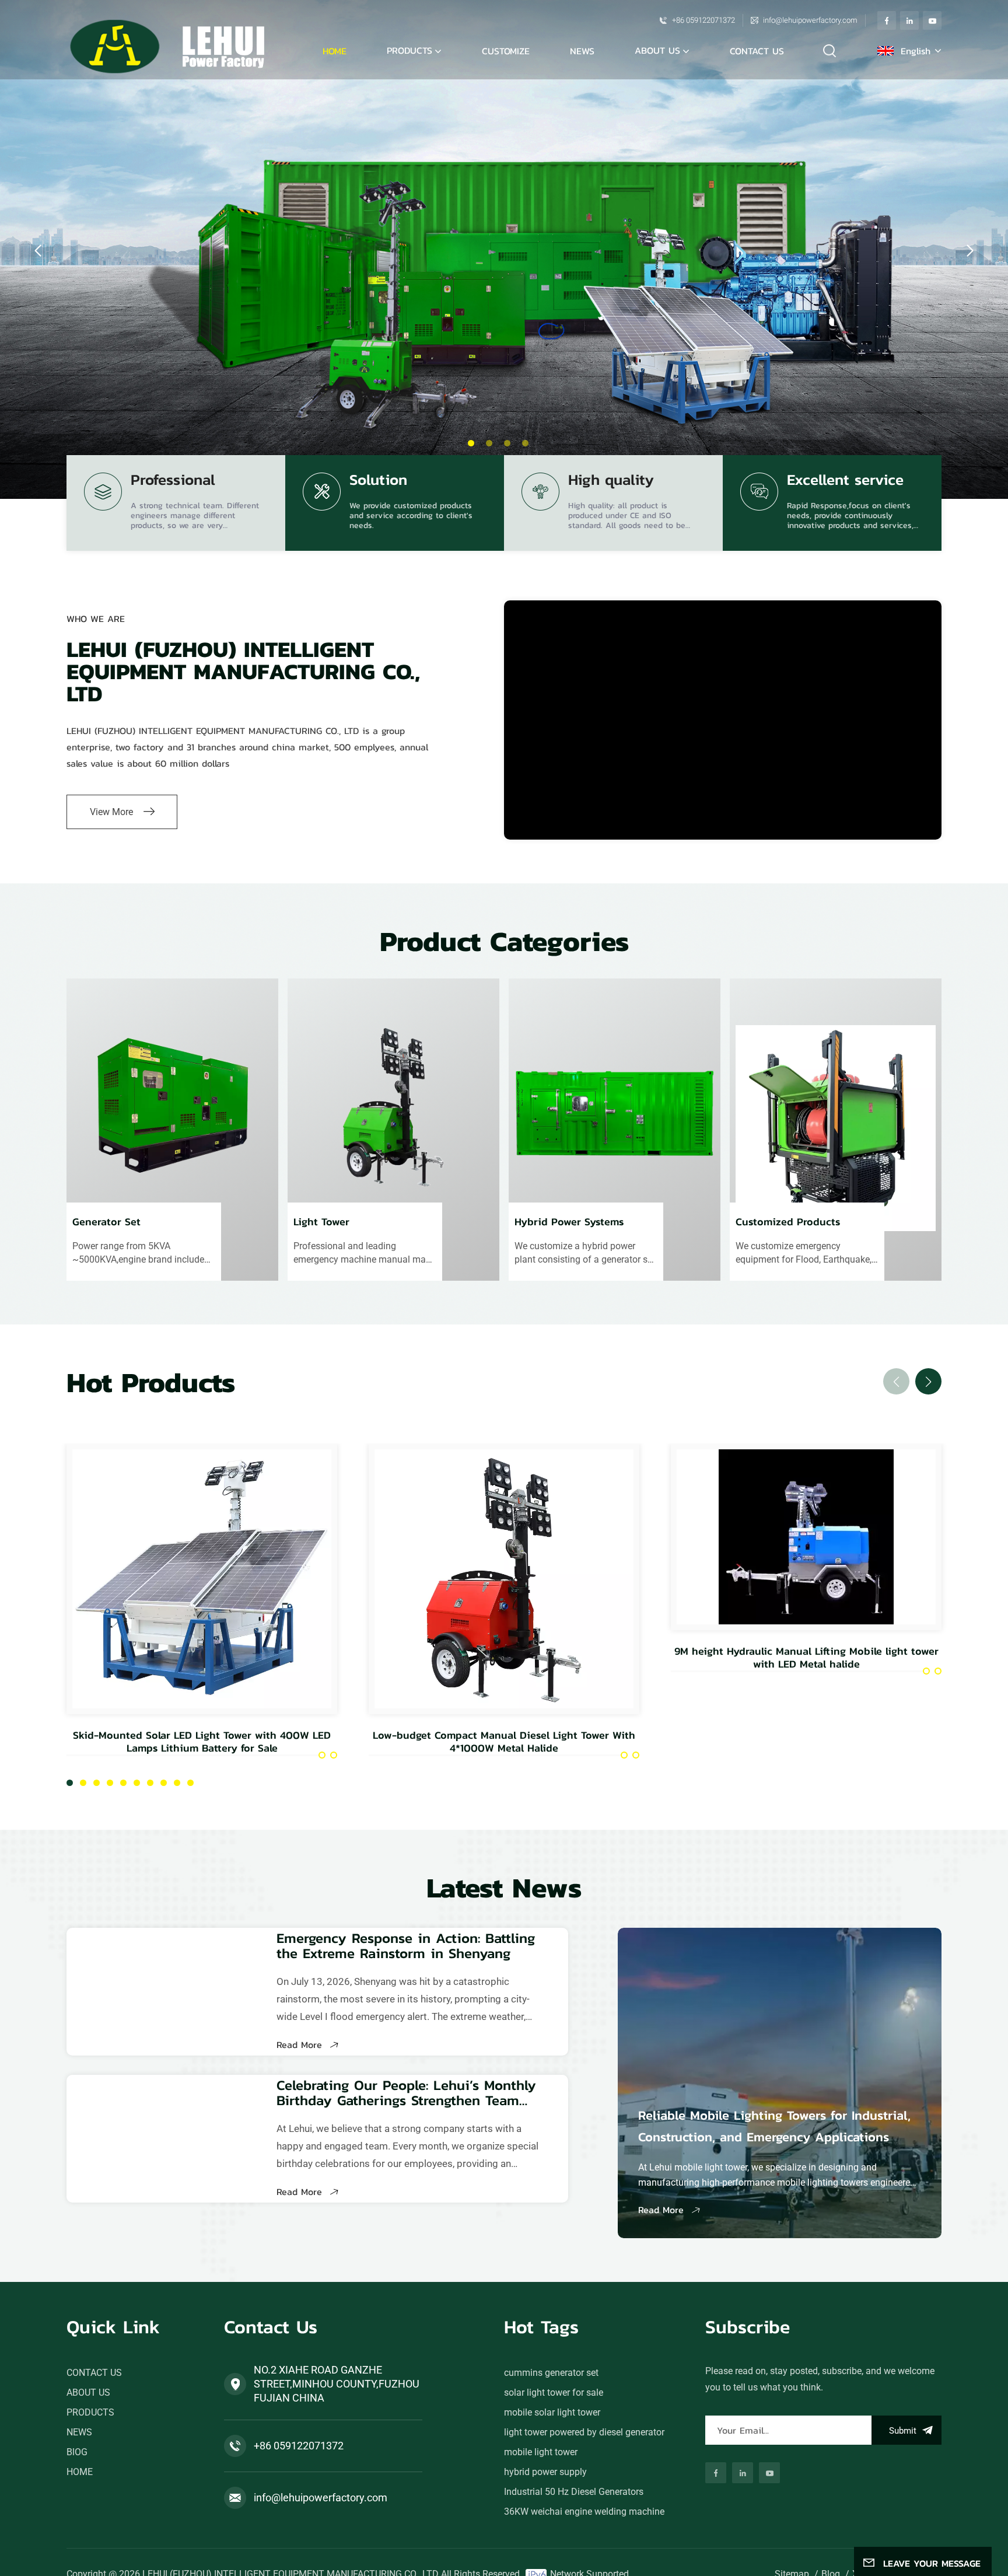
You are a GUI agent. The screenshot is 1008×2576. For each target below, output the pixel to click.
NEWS (582, 51)
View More (111, 812)
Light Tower (321, 1223)
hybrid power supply (545, 2472)
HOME (80, 2472)
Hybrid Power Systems (569, 1223)
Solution (378, 482)
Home (335, 51)
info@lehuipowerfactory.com (810, 20)
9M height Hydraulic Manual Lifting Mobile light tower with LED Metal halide (806, 1658)
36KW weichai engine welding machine (584, 2512)
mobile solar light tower (552, 2412)
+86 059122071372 (703, 20)
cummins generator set (551, 2373)
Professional (173, 482)
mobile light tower (541, 2452)
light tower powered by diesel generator (584, 2432)
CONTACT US (757, 51)
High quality (611, 482)
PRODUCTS (90, 2412)
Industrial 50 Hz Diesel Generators (574, 2492)
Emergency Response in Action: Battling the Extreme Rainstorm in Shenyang (406, 1946)
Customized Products (788, 1223)
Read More (301, 2044)
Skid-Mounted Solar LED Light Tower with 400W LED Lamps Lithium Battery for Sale (202, 1742)
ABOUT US (657, 50)
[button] (471, 443)
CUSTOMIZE (506, 51)
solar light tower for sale (554, 2393)
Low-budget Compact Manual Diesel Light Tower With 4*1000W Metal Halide (504, 1742)
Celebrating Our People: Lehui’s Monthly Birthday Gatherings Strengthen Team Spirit (406, 2093)
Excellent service (845, 482)
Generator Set (106, 1223)
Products (409, 50)
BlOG (77, 2452)
